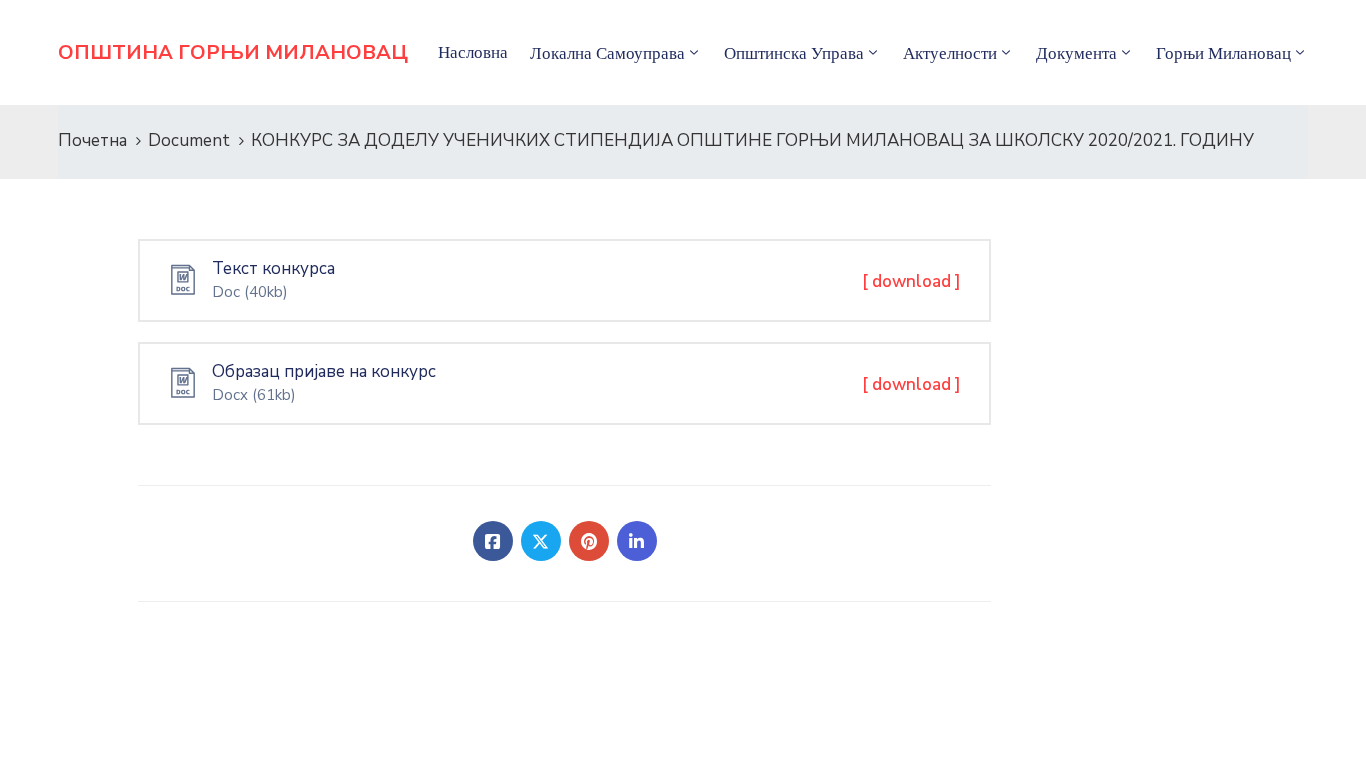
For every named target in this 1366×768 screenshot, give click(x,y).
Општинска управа (794, 53)
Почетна (92, 140)
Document (189, 140)
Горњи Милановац (1223, 53)
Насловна (473, 52)
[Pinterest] (589, 541)
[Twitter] (541, 541)
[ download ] (911, 281)
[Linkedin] (637, 541)
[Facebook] (493, 541)
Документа (1076, 53)
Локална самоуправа (607, 53)
